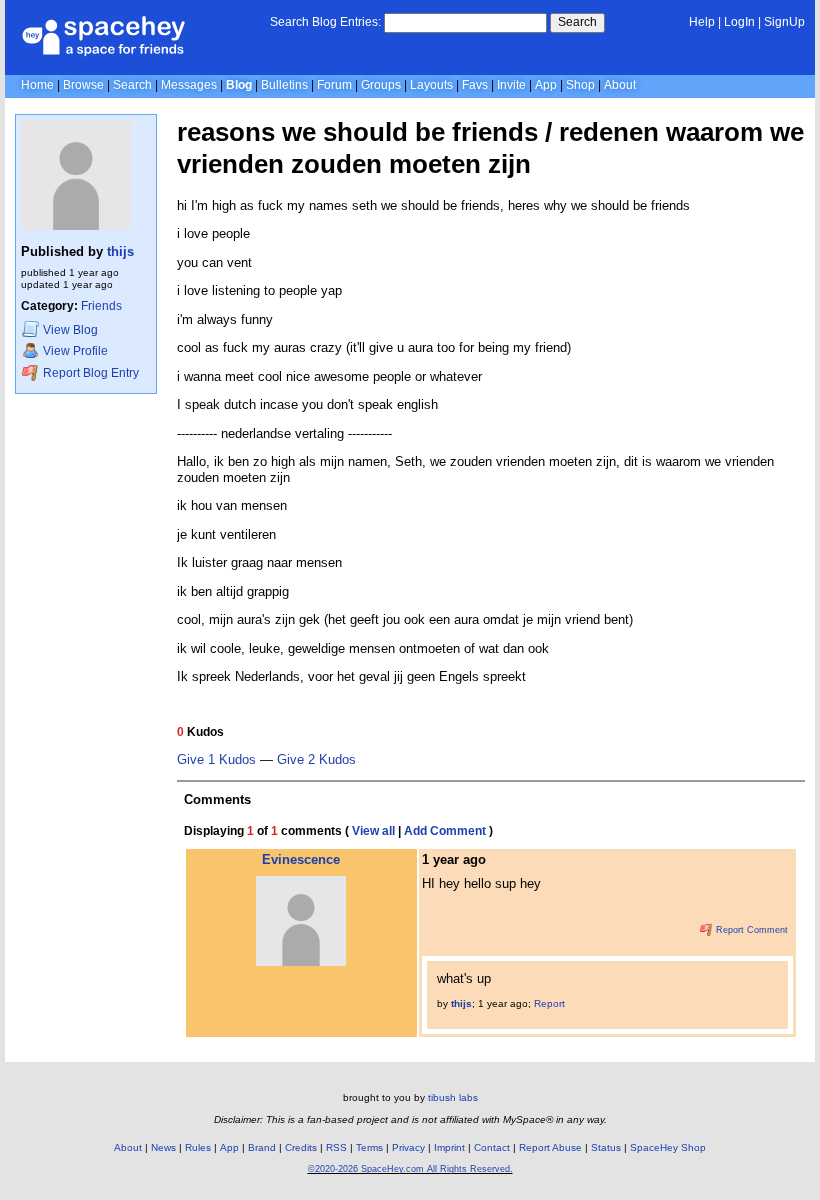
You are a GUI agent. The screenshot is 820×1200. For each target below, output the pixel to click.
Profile (75, 352)
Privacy (408, 1147)
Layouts (431, 85)
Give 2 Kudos (316, 760)
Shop (580, 85)
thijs (120, 251)
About (620, 85)
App (546, 85)
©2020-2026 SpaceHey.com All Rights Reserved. (410, 1169)
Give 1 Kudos (216, 760)
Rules (198, 1147)
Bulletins (284, 85)
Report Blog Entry (89, 374)
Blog (239, 85)
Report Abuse (550, 1147)
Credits (301, 1147)
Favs (475, 85)
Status (606, 1147)
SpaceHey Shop (668, 1147)
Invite (511, 85)
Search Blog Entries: (325, 22)
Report (549, 1003)
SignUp (784, 22)
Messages (189, 85)
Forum (334, 85)
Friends (101, 306)
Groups (381, 85)
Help (702, 22)
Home (37, 85)
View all (373, 831)
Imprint (449, 1147)
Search (577, 22)
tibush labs (453, 1097)
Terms (369, 1147)
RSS (336, 1147)
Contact (492, 1147)
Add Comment (445, 831)
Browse (83, 85)
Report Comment (750, 930)
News (163, 1147)
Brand (262, 1147)
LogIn (739, 22)
